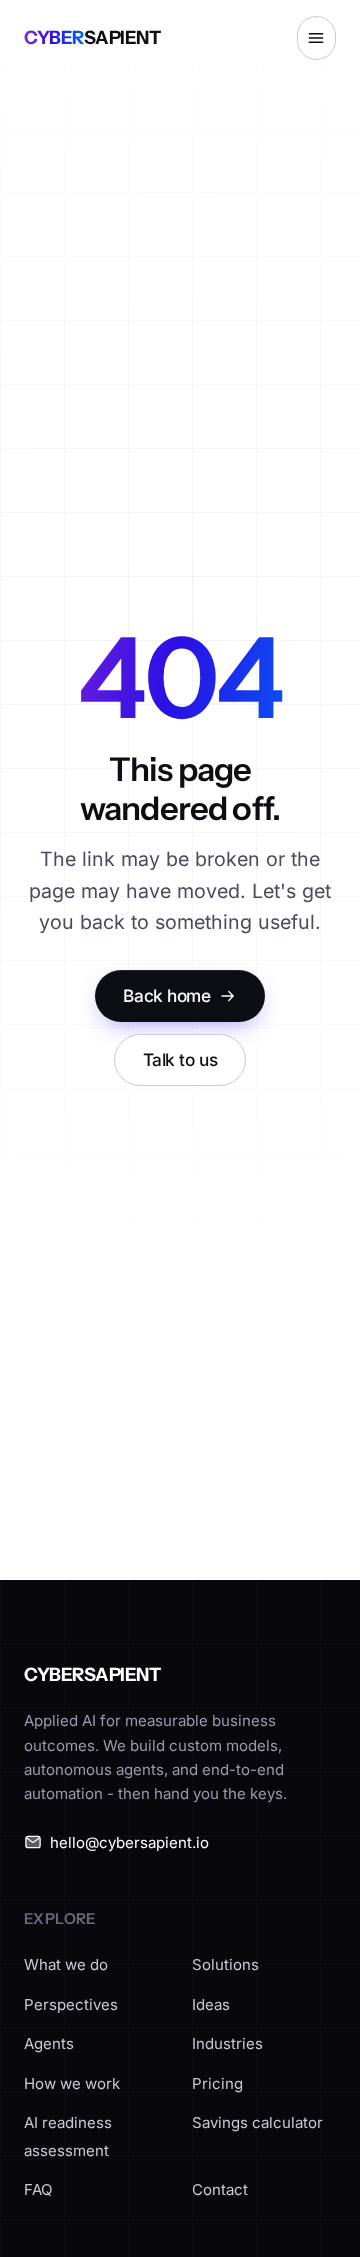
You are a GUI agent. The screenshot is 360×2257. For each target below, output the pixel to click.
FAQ (38, 2189)
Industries (227, 2043)
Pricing (217, 2083)
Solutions (225, 1964)
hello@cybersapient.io (129, 1842)
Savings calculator (257, 2122)
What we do (66, 1964)
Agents (49, 2043)
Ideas (211, 2004)
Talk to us (180, 1059)
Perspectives (71, 2004)
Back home (166, 995)
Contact (220, 2189)
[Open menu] (316, 38)
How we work (72, 2083)
